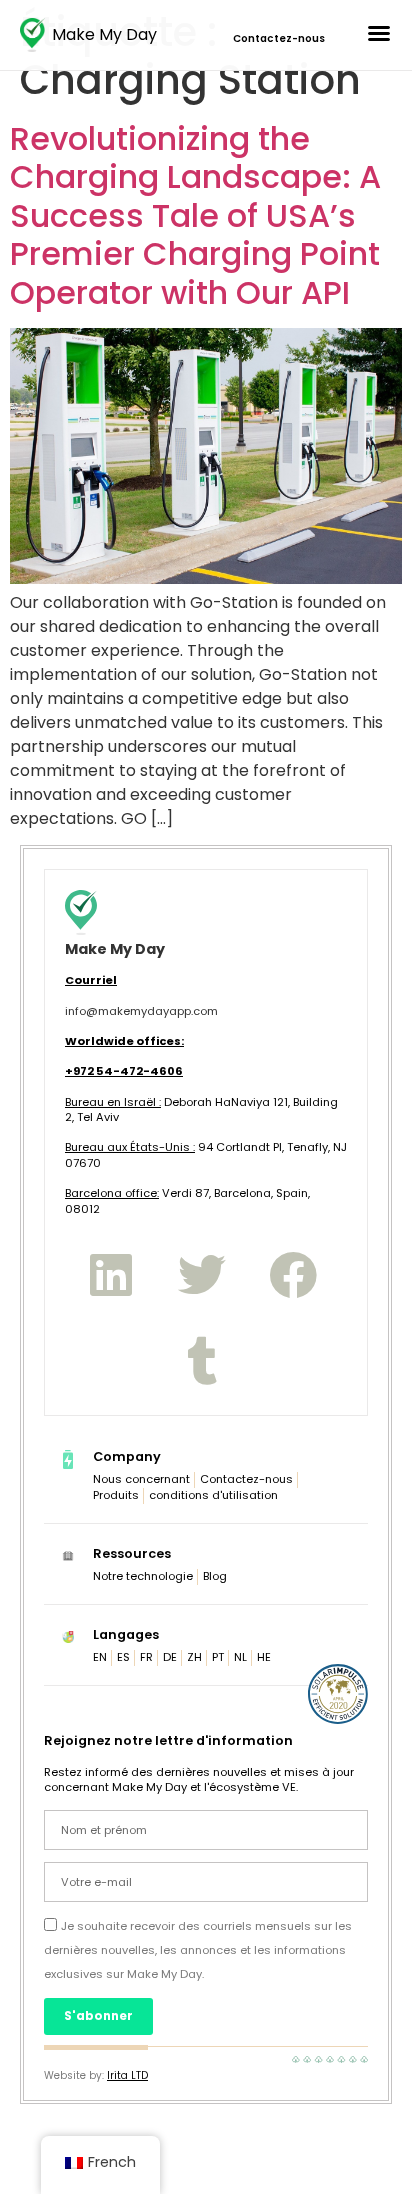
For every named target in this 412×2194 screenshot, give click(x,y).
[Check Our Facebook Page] (293, 1275)
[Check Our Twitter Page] (202, 1275)
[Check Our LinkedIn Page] (110, 1275)
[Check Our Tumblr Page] (202, 1361)
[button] (379, 33)
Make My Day (104, 34)
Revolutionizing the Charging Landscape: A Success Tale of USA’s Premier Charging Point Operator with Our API (195, 215)
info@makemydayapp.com (141, 1011)
